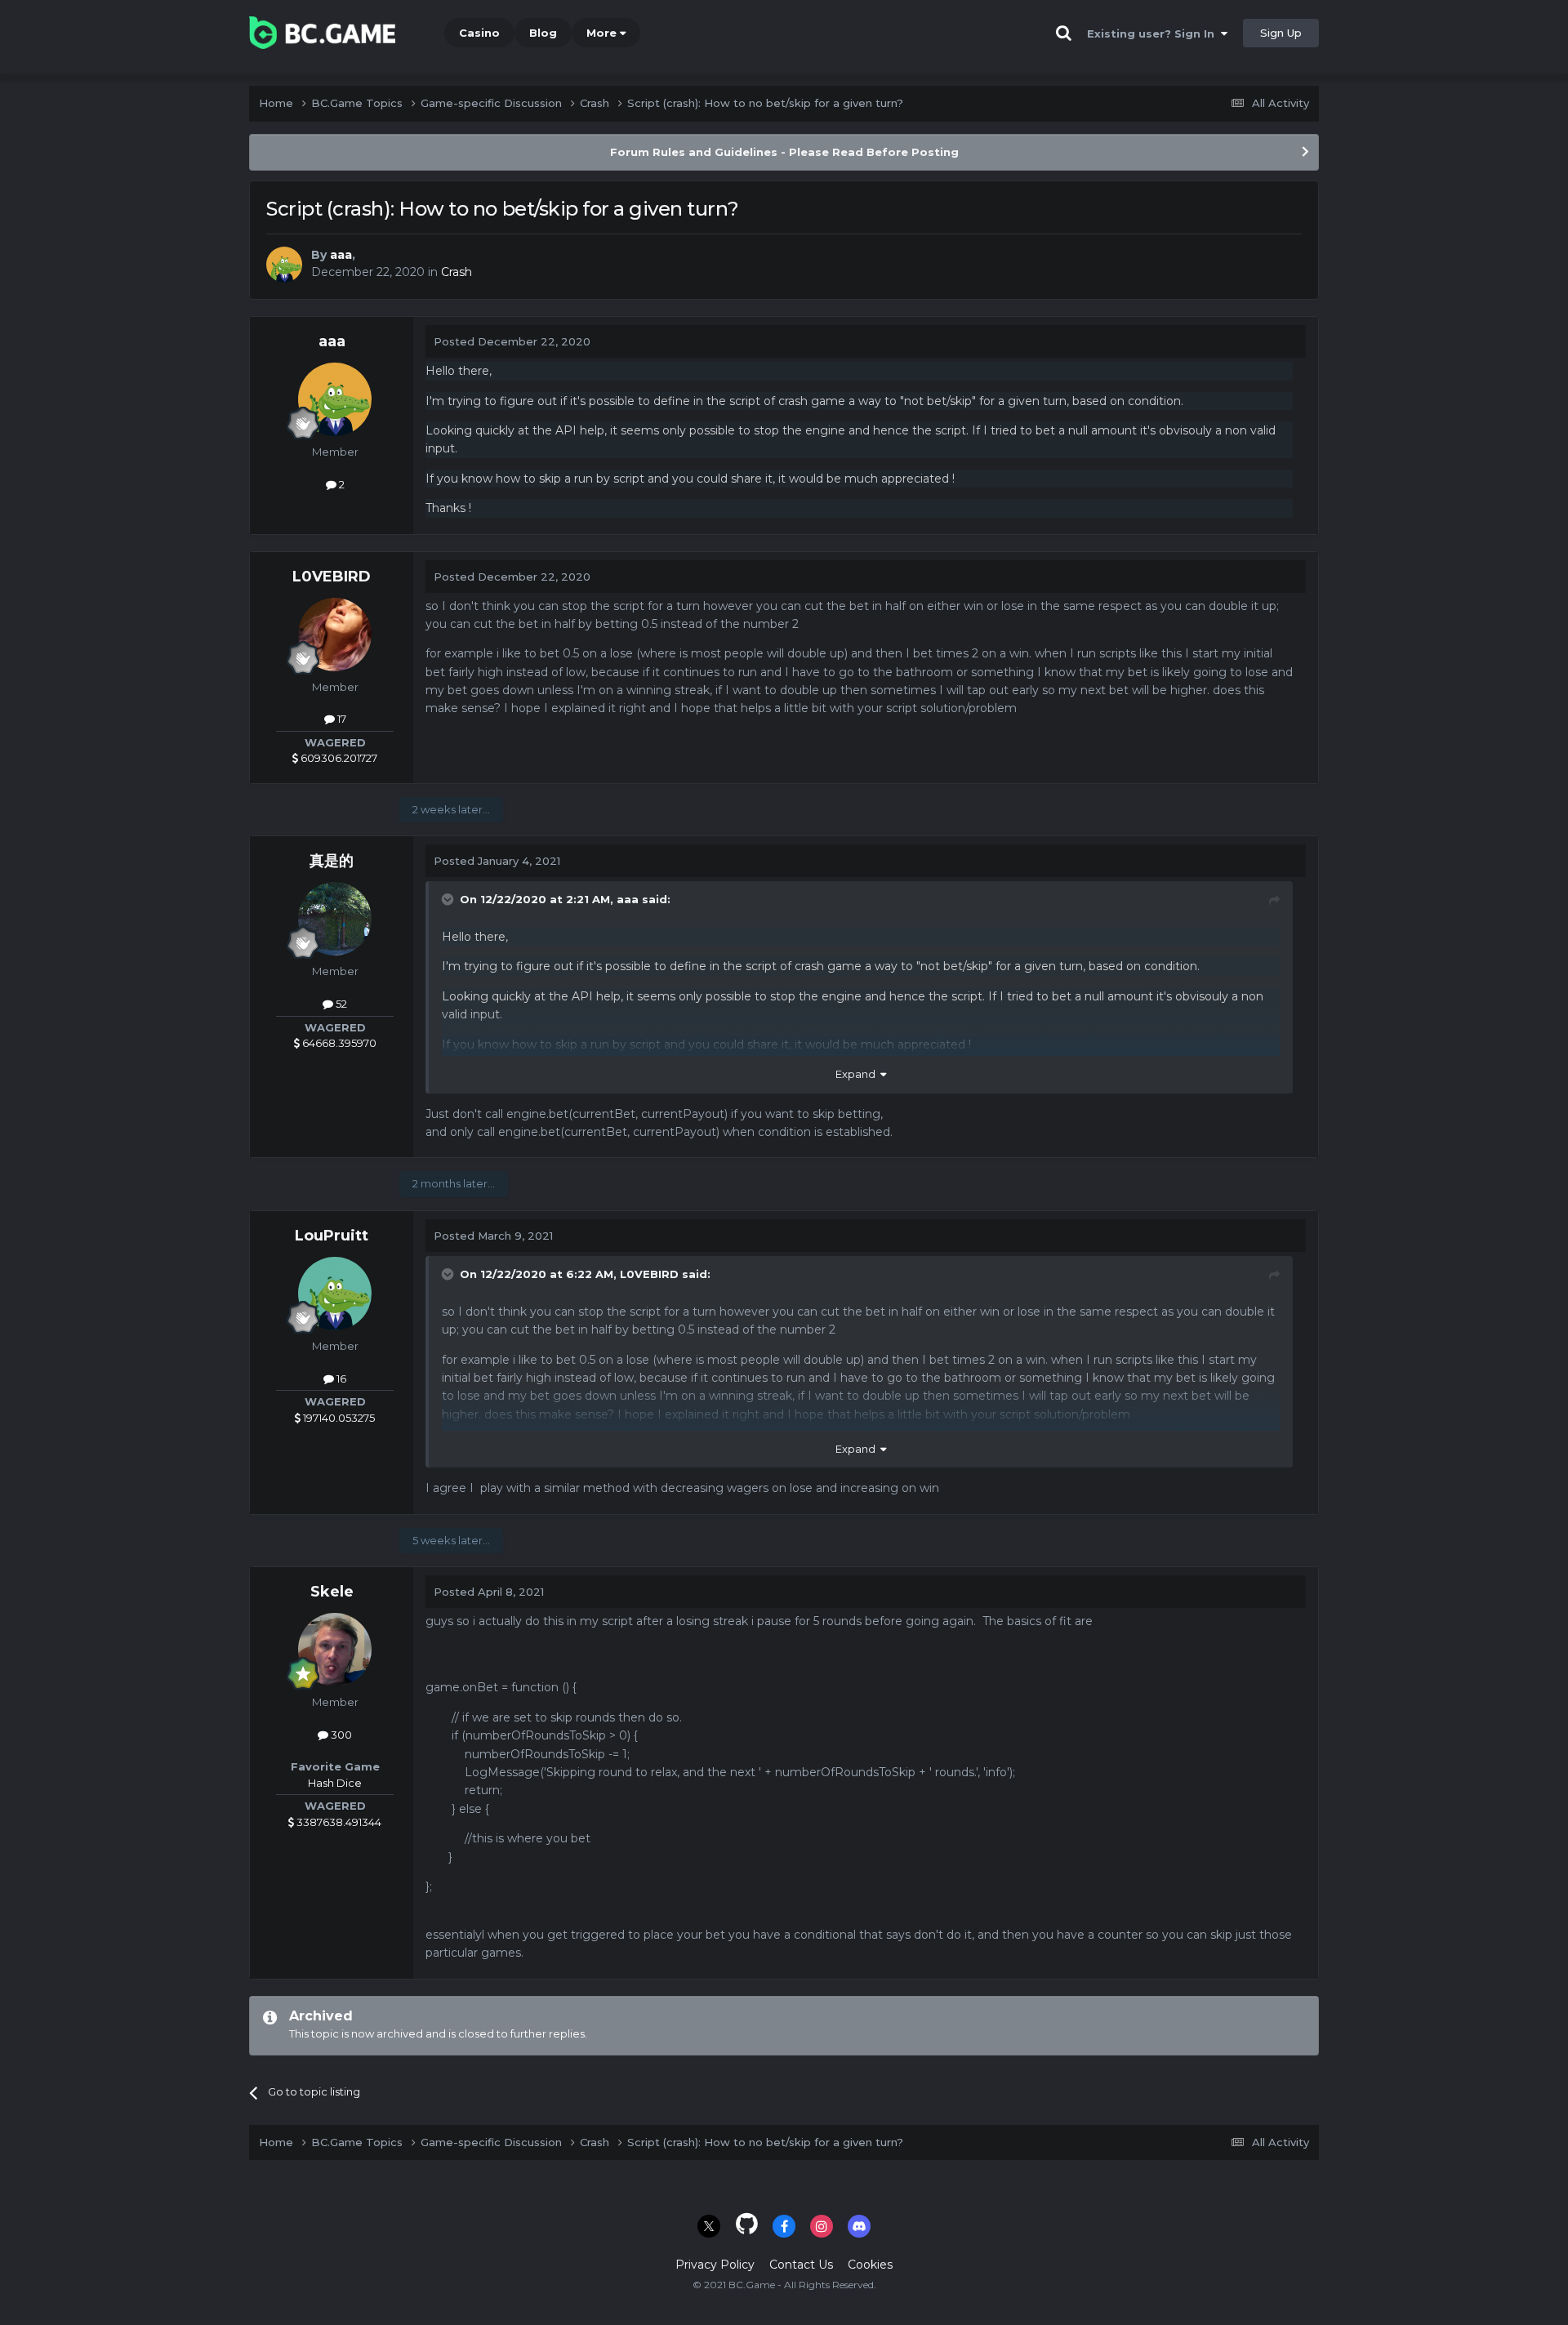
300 (340, 1735)
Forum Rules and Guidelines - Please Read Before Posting (784, 152)
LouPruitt (332, 1236)
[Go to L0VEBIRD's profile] (335, 635)
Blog (543, 33)
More (601, 33)
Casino (479, 33)
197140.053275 (338, 1418)
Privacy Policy (715, 2265)
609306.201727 (338, 758)
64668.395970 (338, 1043)
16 (340, 1379)
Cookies (870, 2265)
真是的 (332, 861)
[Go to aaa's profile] (284, 265)
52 (340, 1004)
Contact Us (801, 2265)
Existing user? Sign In (1154, 33)
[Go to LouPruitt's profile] (335, 1294)
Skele (332, 1592)
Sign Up (1281, 33)
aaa (341, 255)
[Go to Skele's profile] (335, 1650)
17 (341, 719)
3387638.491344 (338, 1822)
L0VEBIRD (332, 577)
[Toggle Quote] (449, 899)
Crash (457, 272)
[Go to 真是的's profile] (335, 919)
